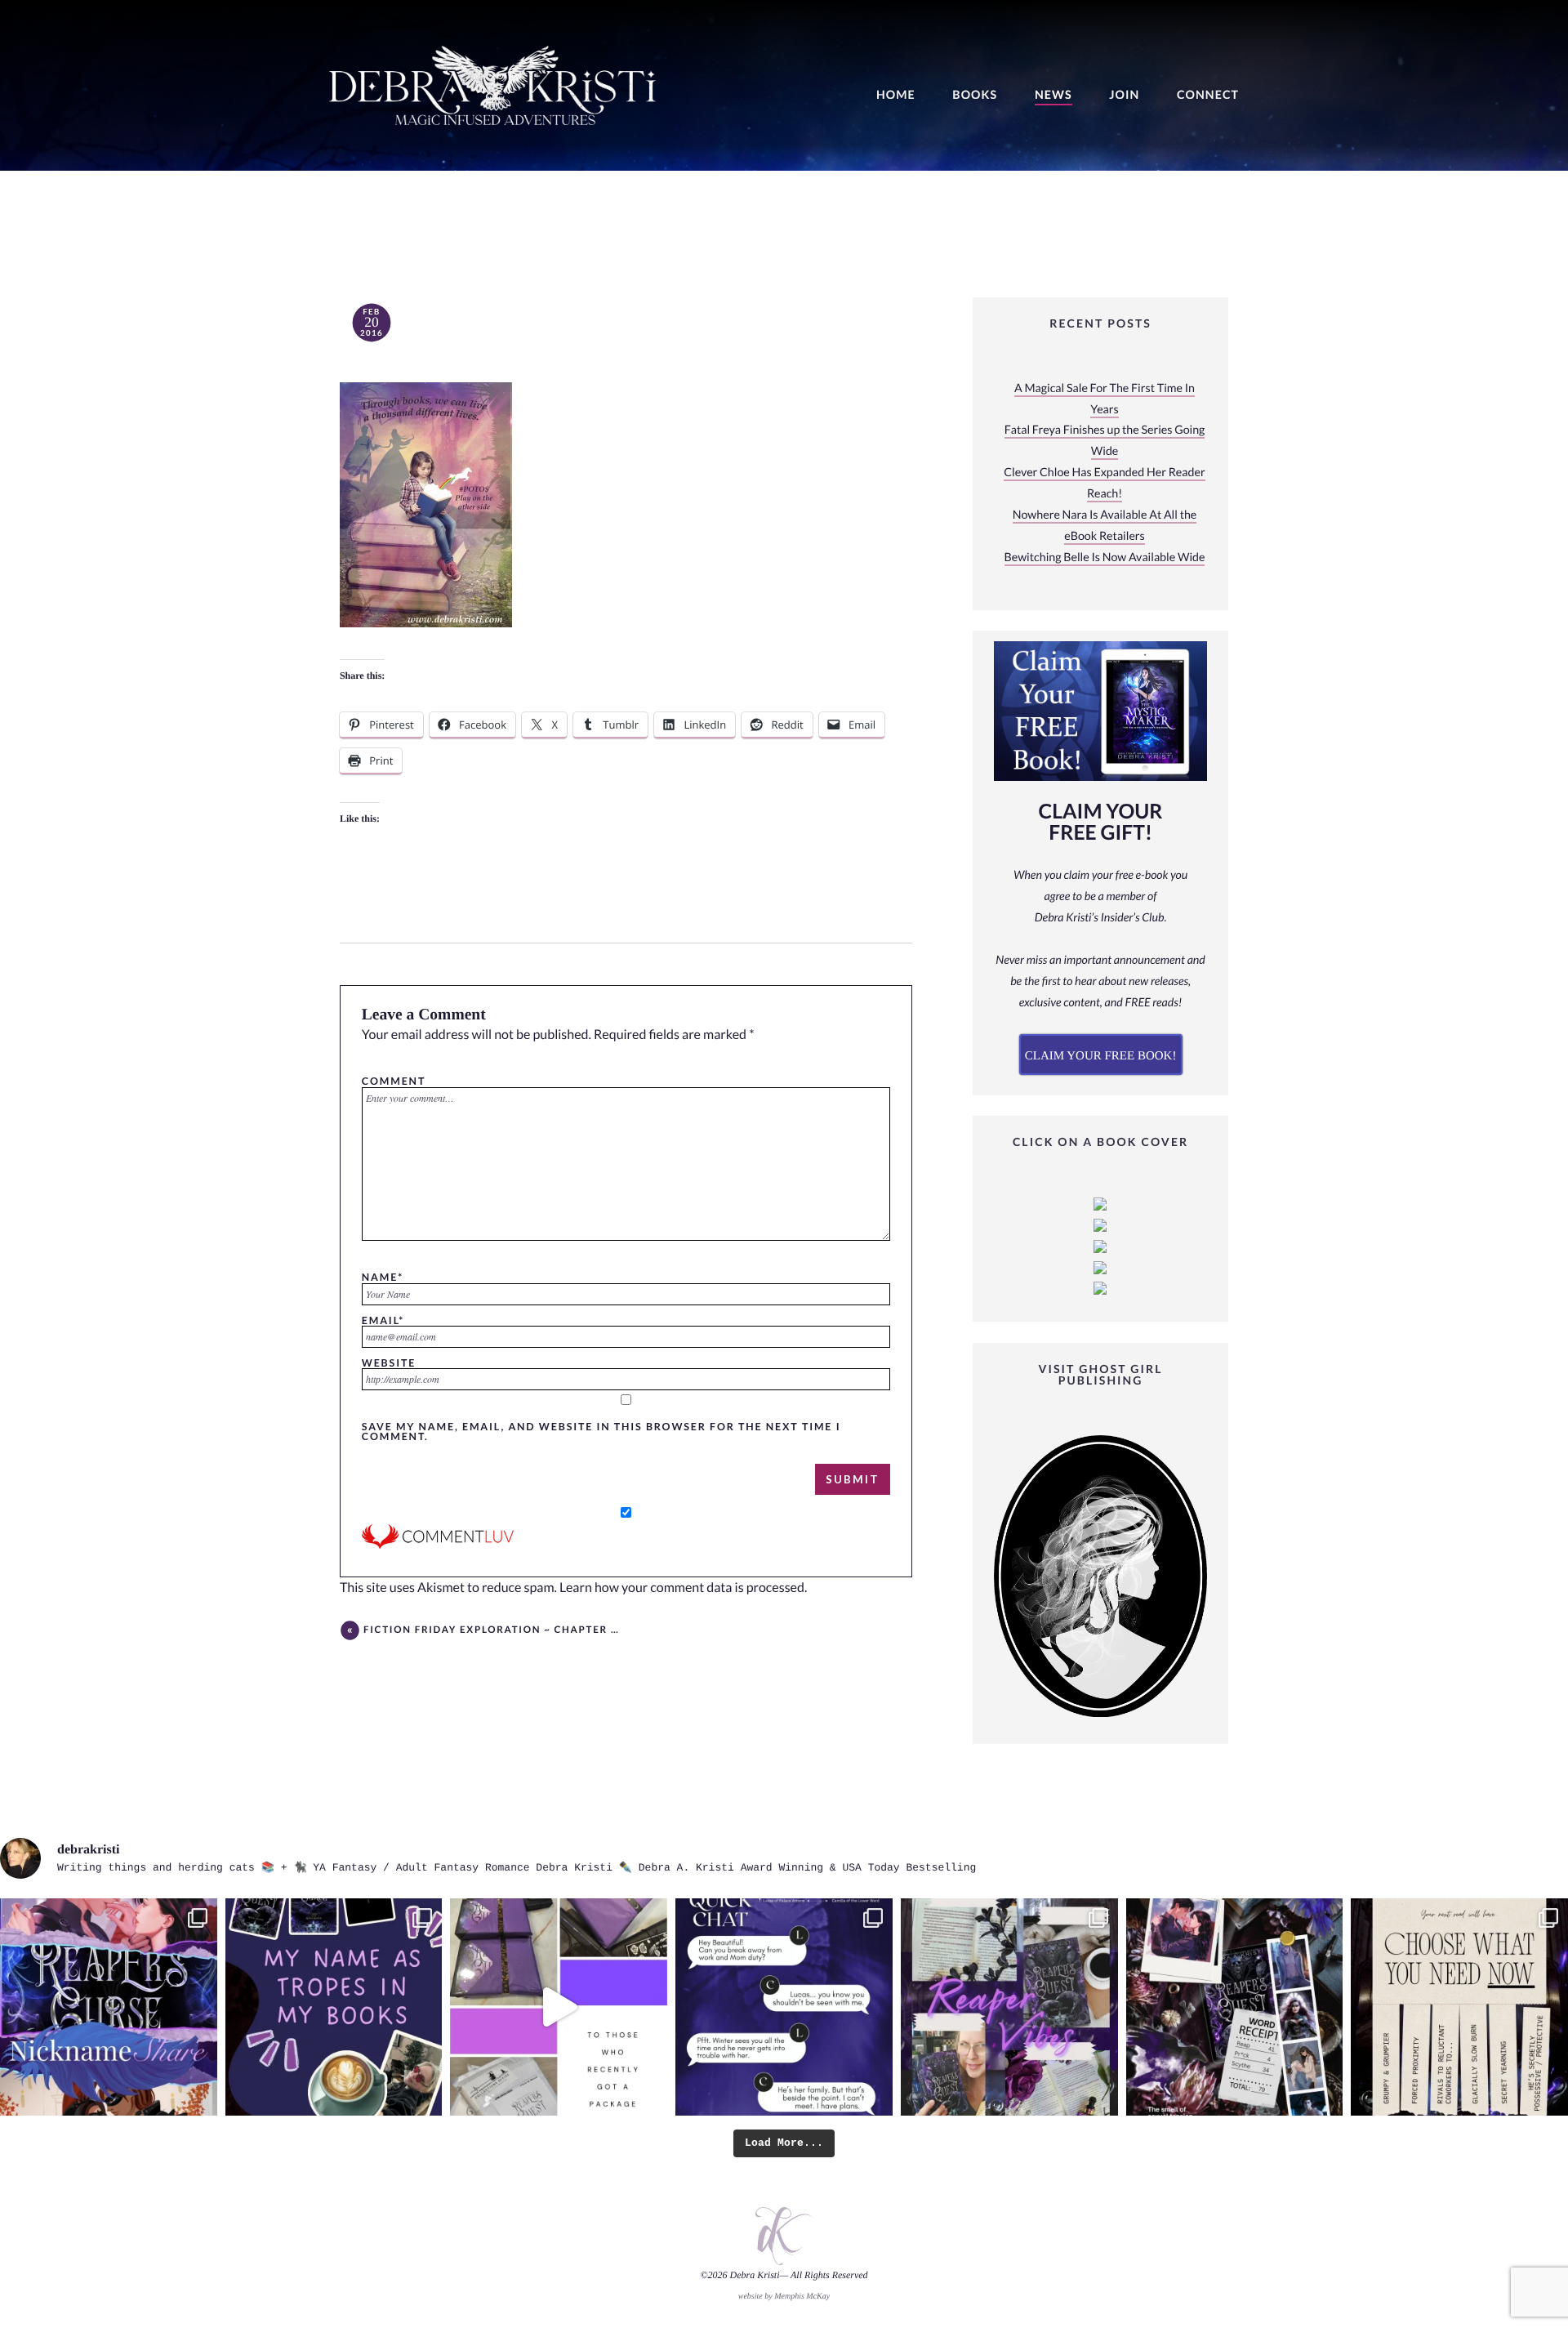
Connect (1208, 95)
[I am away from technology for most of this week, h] (1459, 2007)
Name (383, 1277)
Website (389, 1362)
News (1053, 95)
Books (975, 95)
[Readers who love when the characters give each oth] (109, 2007)
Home (896, 95)
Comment (394, 1081)
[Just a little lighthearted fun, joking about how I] (559, 2007)
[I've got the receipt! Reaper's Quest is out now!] (1235, 2007)
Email (383, 1320)
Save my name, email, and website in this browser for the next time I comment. (601, 1432)
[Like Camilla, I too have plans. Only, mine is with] (784, 2007)
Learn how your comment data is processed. (683, 1588)
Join (1124, 95)
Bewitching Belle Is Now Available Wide (1105, 557)
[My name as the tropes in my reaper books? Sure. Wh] (334, 2007)
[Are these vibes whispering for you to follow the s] (1009, 2007)
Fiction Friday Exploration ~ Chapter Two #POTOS (492, 1630)
